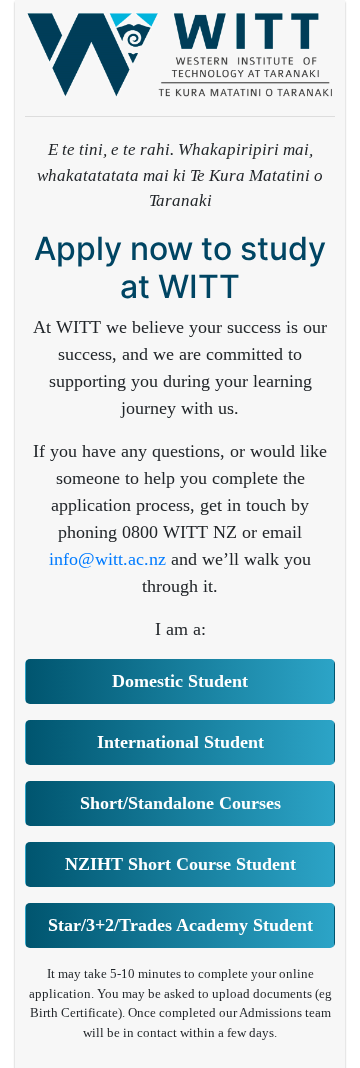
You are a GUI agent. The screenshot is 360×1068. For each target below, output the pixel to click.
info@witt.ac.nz (107, 559)
